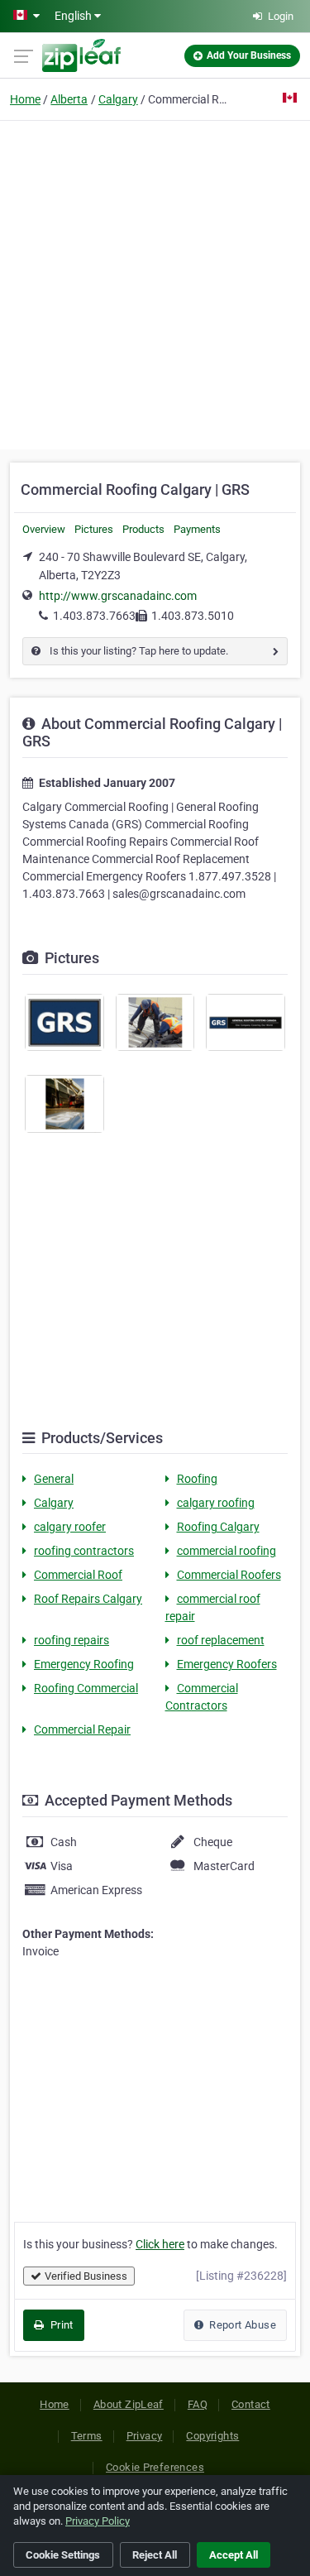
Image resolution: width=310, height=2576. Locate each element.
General (54, 1479)
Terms (87, 2436)
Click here (160, 2244)
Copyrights (212, 2436)
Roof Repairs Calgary (88, 1599)
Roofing (197, 1479)
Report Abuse (241, 2325)
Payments (197, 529)
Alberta (69, 99)
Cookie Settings (63, 2555)
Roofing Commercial (86, 1688)
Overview (44, 529)
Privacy (145, 2436)
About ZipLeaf (129, 2404)
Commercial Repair (82, 1729)
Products (143, 529)
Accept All (234, 2555)
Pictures (94, 529)
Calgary (118, 99)
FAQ (198, 2404)
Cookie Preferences (155, 2467)
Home (25, 99)
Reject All (155, 2555)
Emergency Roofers (227, 1664)
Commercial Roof (78, 1575)
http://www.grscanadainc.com (118, 596)
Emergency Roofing (84, 1664)
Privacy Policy (98, 2521)
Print (60, 2325)
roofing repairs (72, 1640)
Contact (251, 2404)
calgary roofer (70, 1527)
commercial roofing (227, 1551)
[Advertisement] (155, 283)
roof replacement (221, 1640)
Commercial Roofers (229, 1575)
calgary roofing (216, 1503)
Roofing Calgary (218, 1527)
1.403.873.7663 (94, 616)
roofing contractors (84, 1551)
